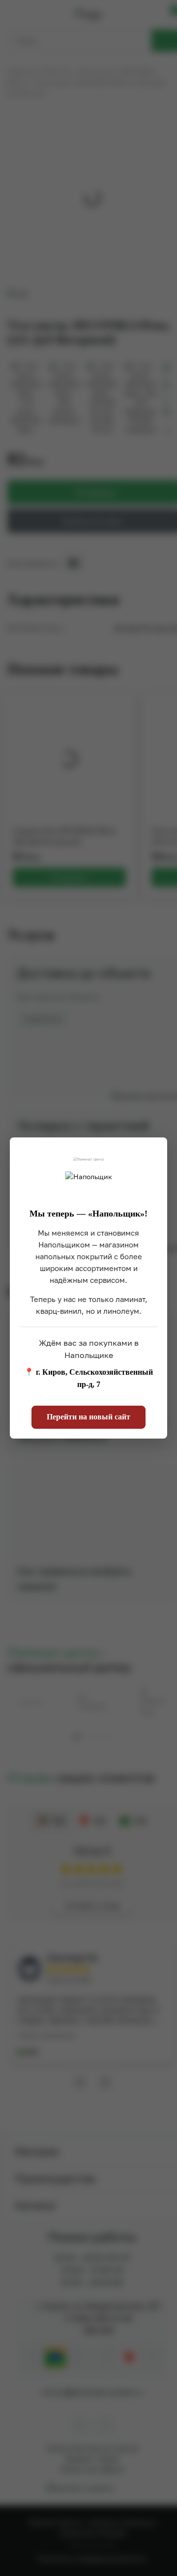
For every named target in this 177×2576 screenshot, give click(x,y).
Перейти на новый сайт (88, 1417)
